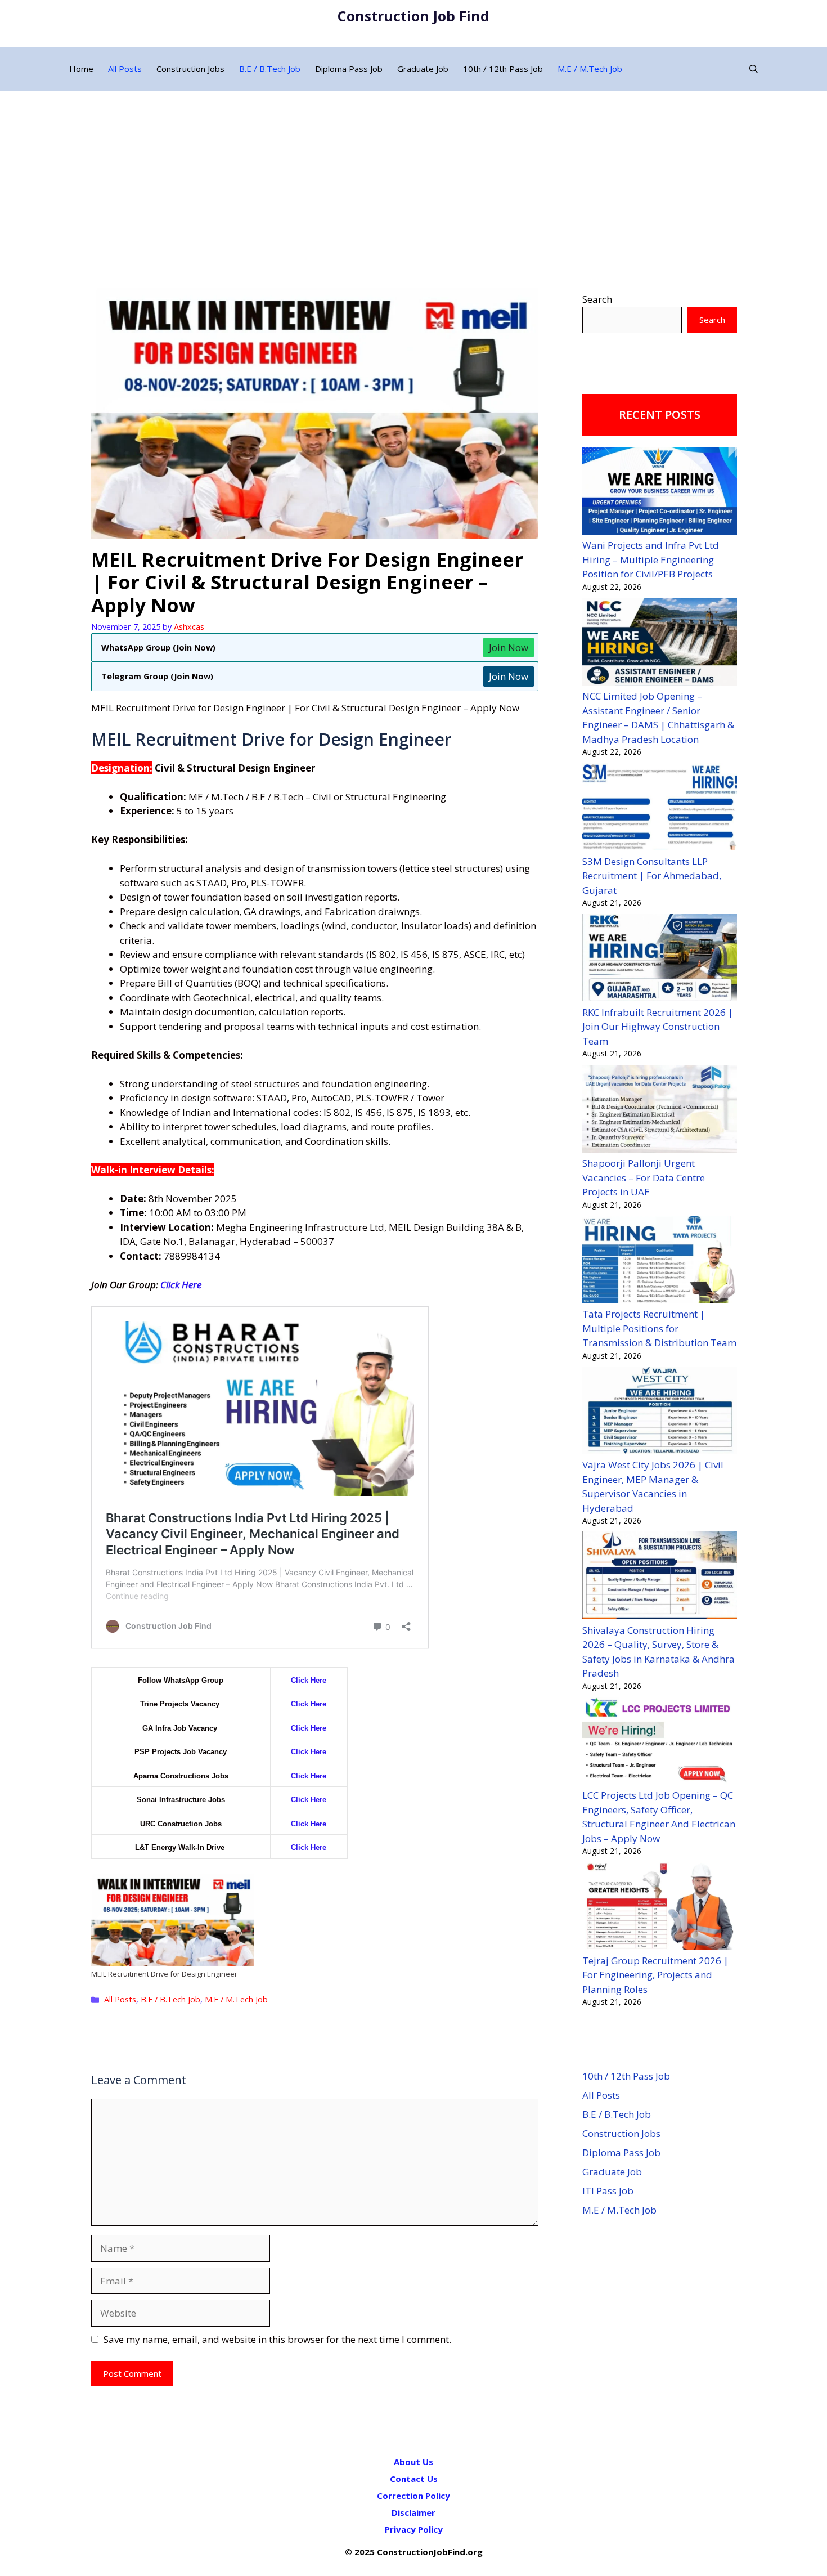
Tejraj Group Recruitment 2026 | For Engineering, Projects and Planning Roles (655, 1975)
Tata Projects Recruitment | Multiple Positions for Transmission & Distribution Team (659, 1328)
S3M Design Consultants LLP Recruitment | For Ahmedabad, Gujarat (652, 876)
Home (81, 69)
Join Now (509, 648)
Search (597, 299)
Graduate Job (423, 69)
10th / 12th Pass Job (503, 69)
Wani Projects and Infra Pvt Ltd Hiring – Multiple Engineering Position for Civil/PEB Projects (651, 559)
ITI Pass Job (608, 2191)
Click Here (181, 1285)
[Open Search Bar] (754, 69)
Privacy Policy (414, 2529)
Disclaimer (414, 2512)
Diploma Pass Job (349, 69)
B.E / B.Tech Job (270, 69)
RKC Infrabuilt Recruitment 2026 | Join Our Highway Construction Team (658, 1027)
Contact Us (414, 2479)
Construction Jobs (190, 69)
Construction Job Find (414, 16)
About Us (414, 2462)
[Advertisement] (414, 175)
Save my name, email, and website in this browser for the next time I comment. (277, 2339)
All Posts (125, 69)
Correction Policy (414, 2496)
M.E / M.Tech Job (590, 69)
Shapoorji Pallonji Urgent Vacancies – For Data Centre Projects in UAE (644, 1177)
